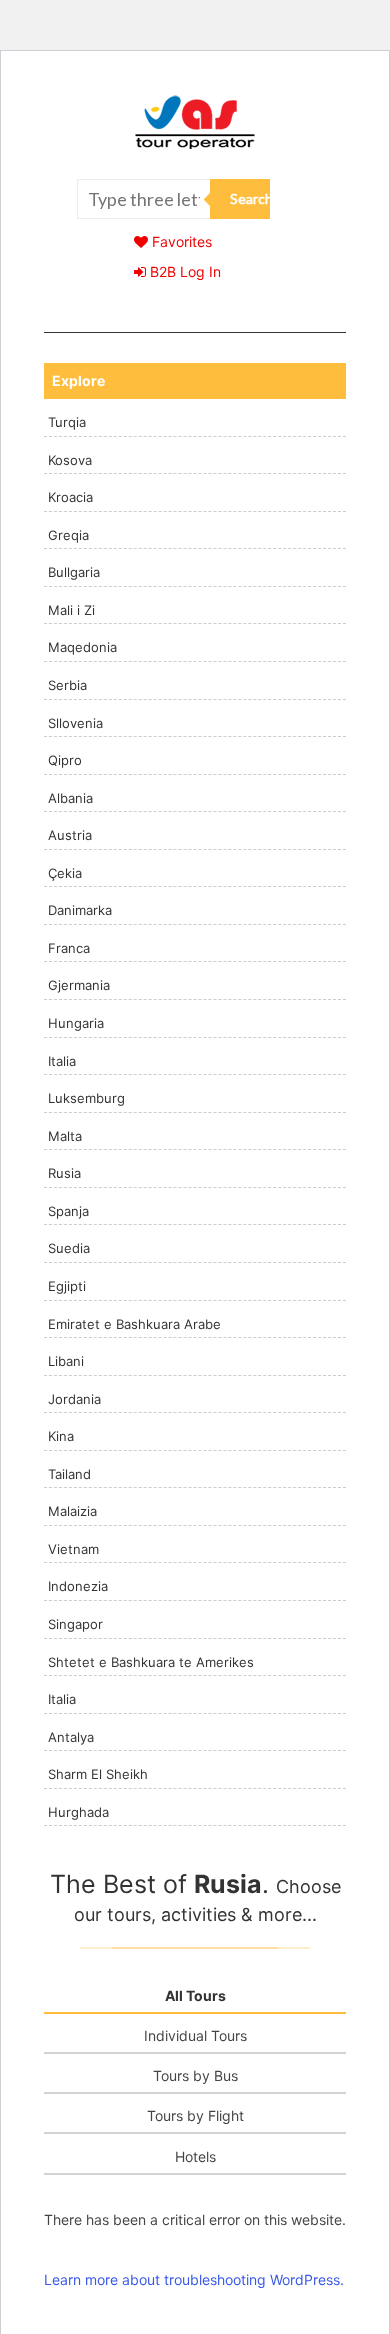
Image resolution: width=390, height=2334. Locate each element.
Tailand (69, 1474)
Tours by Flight (195, 2115)
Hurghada (78, 1812)
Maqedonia (82, 647)
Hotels (195, 2156)
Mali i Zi (71, 610)
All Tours (195, 1995)
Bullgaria (74, 572)
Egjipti (67, 1286)
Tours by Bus (195, 2075)
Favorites (180, 241)
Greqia (68, 535)
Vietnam (73, 1549)
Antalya (71, 1737)
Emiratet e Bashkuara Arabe (134, 1324)
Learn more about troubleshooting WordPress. (194, 2279)
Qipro (65, 760)
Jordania (74, 1399)
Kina (61, 1436)
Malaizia (72, 1511)
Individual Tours (195, 2035)
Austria (70, 835)
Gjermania (79, 985)
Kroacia (70, 497)
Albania (70, 798)
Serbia (67, 685)
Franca (69, 948)
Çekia (65, 873)
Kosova (70, 460)
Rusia (64, 1173)
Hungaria (76, 1023)
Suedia (69, 1248)
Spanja (68, 1211)
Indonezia (78, 1586)
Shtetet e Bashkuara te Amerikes (151, 1662)
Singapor (75, 1624)
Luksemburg (86, 1098)
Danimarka (80, 910)
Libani (66, 1361)
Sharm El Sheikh (98, 1774)
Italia (62, 1061)
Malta (65, 1136)
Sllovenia (75, 723)
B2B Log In (183, 271)
